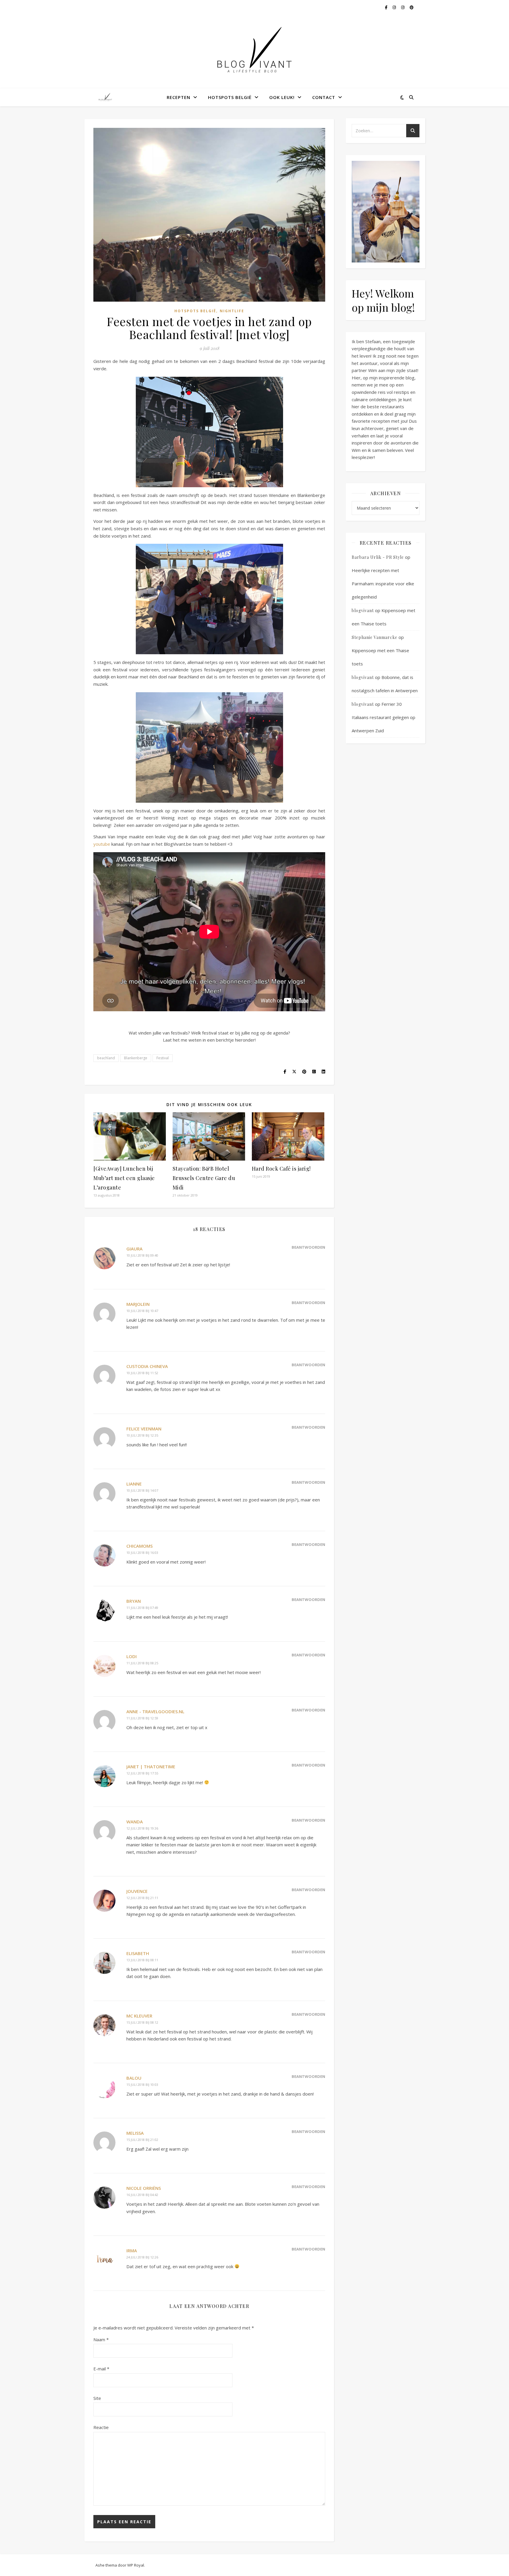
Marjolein (138, 1304)
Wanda (135, 1822)
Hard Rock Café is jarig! (281, 1169)
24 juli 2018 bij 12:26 (142, 2257)
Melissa (135, 2133)
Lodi (132, 1656)
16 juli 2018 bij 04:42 (142, 2195)
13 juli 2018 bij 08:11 (142, 1960)
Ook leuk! (282, 97)
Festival (163, 1058)
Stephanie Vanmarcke (375, 637)
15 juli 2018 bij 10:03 (142, 2085)
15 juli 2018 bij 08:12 (142, 2022)
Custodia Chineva (147, 1366)
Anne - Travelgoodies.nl (155, 1711)
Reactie (101, 2427)
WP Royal (136, 2565)
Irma (132, 2251)
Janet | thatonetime (151, 1767)
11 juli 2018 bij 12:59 (142, 1718)
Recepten (179, 97)
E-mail (101, 2369)
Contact (324, 97)
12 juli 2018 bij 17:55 (142, 1773)
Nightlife (232, 311)
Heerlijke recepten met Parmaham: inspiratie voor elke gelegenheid (383, 584)
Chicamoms (139, 1546)
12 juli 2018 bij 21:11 (142, 1898)
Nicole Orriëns (144, 2188)
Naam (101, 2339)
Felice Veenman (144, 1429)
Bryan (134, 1601)
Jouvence (137, 1891)
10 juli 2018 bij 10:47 (142, 1311)
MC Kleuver (139, 2016)
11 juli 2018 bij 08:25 (142, 1663)
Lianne (134, 1484)
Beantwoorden (308, 1247)
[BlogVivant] (106, 97)
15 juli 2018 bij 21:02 (142, 2140)
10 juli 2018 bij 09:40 (142, 1255)
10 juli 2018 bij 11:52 (142, 1373)
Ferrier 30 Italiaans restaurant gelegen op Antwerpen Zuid (384, 717)
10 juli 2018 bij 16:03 (142, 1553)
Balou (134, 2078)
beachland (106, 1058)
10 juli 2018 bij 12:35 (142, 1435)
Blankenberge (136, 1058)
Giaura (134, 1249)
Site (97, 2398)
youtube (102, 844)
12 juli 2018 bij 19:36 (142, 1828)
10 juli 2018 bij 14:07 (142, 1490)
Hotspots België (230, 97)
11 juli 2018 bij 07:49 (142, 1608)
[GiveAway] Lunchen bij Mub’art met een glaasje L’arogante (124, 1178)
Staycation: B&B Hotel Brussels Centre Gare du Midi (204, 1178)
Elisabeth (138, 1953)
